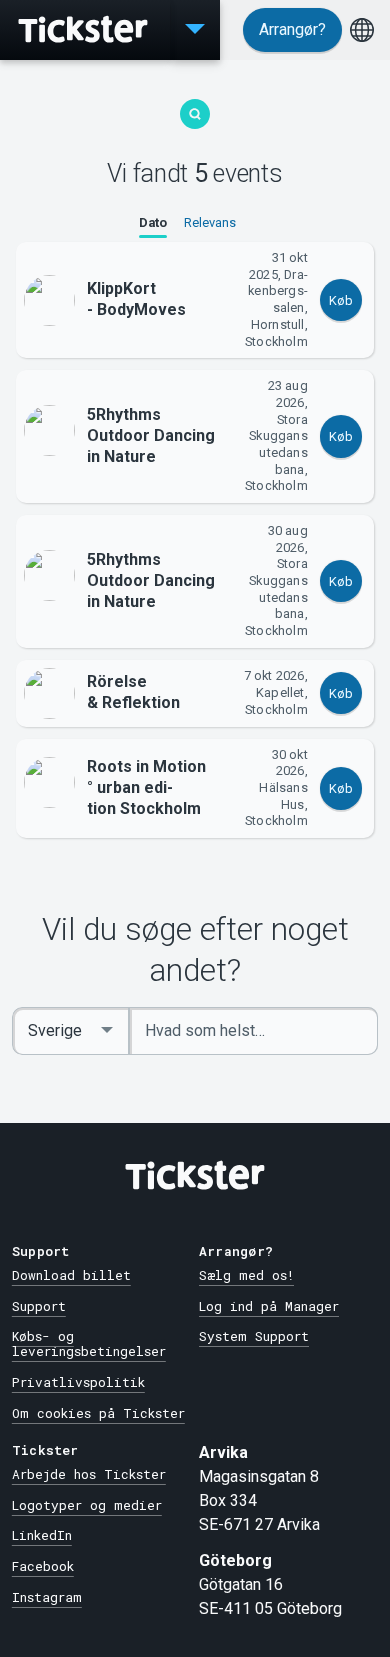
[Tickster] (85, 30)
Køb (341, 300)
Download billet (71, 1275)
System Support (254, 1336)
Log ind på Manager (269, 1306)
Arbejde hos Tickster (89, 1474)
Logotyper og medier (87, 1505)
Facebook (43, 1566)
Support (39, 1306)
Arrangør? (292, 29)
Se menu (195, 30)
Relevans (210, 222)
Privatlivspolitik (78, 1382)
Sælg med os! (246, 1275)
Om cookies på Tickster (98, 1413)
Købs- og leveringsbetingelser (89, 1343)
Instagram (47, 1597)
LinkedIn (42, 1535)
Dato (153, 222)
